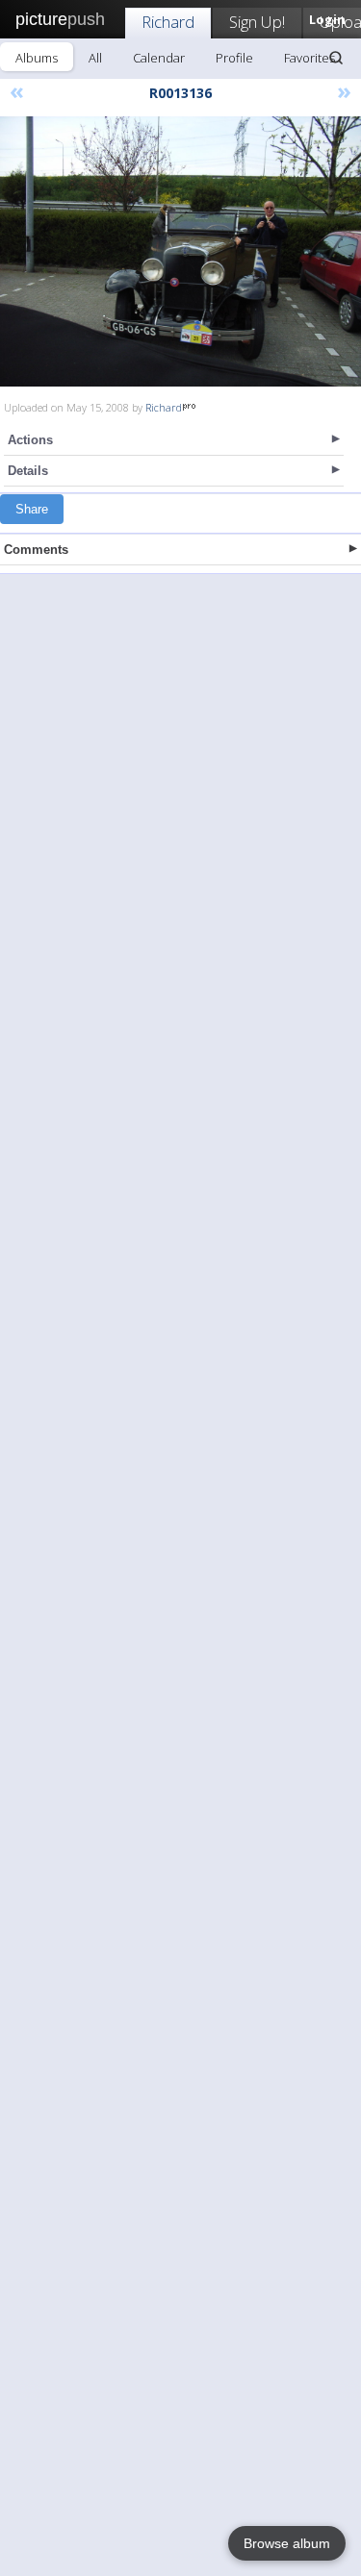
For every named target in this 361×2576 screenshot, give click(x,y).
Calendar (159, 58)
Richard (168, 22)
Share (32, 509)
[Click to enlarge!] (180, 251)
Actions (30, 440)
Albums (37, 58)
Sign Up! (257, 22)
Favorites (309, 58)
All (95, 58)
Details (28, 471)
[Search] (336, 58)
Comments (36, 550)
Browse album (287, 2543)
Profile (234, 58)
